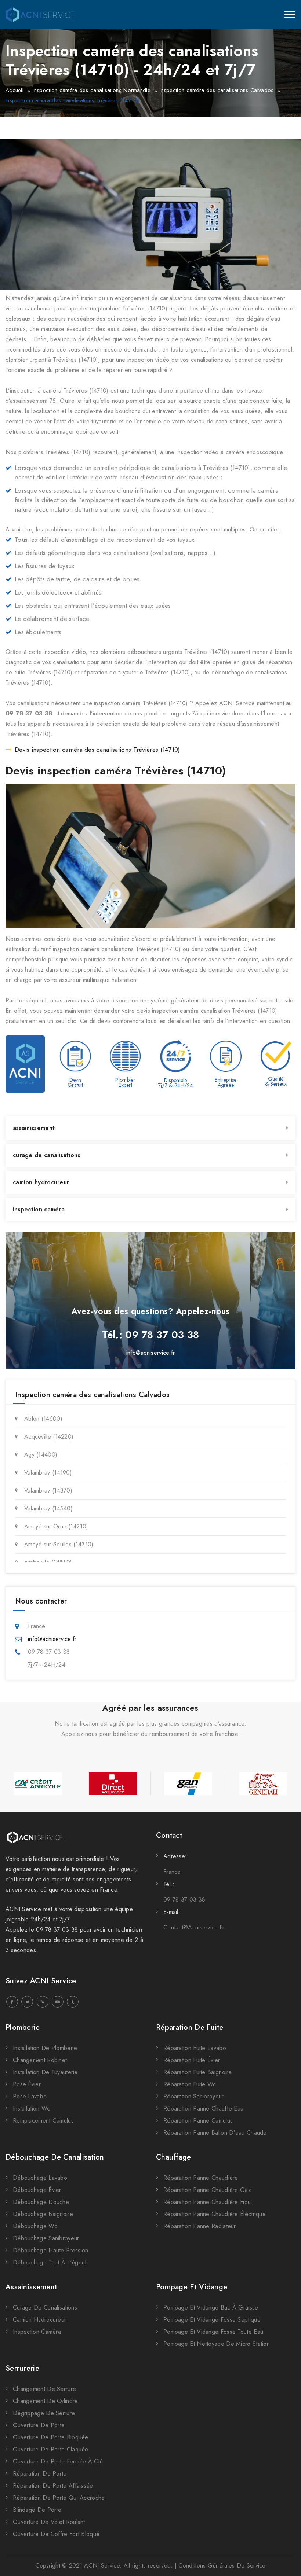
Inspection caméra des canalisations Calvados (217, 90)
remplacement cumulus (43, 2121)
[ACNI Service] (40, 15)
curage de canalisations (47, 1155)
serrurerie (22, 2368)
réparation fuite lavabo (195, 2048)
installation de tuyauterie (45, 2072)
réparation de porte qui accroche (59, 2498)
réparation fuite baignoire (198, 2072)
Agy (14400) (41, 1455)
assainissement (34, 1128)
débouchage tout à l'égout (50, 2262)
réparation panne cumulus (198, 2121)
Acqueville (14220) (49, 1437)
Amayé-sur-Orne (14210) (56, 1526)
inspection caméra (39, 1209)
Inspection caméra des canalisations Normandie (92, 90)
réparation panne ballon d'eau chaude (215, 2133)
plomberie (23, 2027)
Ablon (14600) (43, 1419)
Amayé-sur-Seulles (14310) (59, 1544)
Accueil (14, 90)
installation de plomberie (45, 2048)
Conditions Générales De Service (222, 2566)
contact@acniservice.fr (194, 1927)
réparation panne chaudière (201, 2178)
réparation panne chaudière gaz (207, 2190)
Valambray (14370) (48, 1491)
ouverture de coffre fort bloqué (56, 2534)
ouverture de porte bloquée (51, 2437)
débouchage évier (37, 2190)
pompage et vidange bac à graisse (211, 2308)
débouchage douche (41, 2202)
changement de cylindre (46, 2401)
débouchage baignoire (43, 2214)
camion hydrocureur (41, 1182)
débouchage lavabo (40, 2178)
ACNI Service (102, 2566)
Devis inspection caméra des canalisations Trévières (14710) (97, 750)
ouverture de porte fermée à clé (58, 2461)
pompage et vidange (192, 2287)
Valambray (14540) (48, 1508)
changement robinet (40, 2060)
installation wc (32, 2108)
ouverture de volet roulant (49, 2522)
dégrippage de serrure (44, 2413)
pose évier (27, 2084)
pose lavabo (30, 2096)
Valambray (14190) (48, 1473)
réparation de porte (40, 2474)
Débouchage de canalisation (55, 2157)
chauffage (174, 2157)
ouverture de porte (39, 2425)
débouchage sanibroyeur (46, 2238)
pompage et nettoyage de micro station (217, 2344)
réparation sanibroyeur (194, 2096)
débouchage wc (35, 2226)
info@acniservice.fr (151, 1353)
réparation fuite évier (192, 2060)
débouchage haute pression (51, 2250)
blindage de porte (37, 2510)
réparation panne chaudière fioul (208, 2202)
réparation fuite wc (190, 2084)
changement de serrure (44, 2389)
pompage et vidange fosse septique (212, 2320)
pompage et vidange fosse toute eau (213, 2332)
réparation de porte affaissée (53, 2486)
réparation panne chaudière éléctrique (215, 2214)
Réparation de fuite (190, 2027)
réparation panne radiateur (200, 2226)
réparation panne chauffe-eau (203, 2108)
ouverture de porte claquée (51, 2449)
